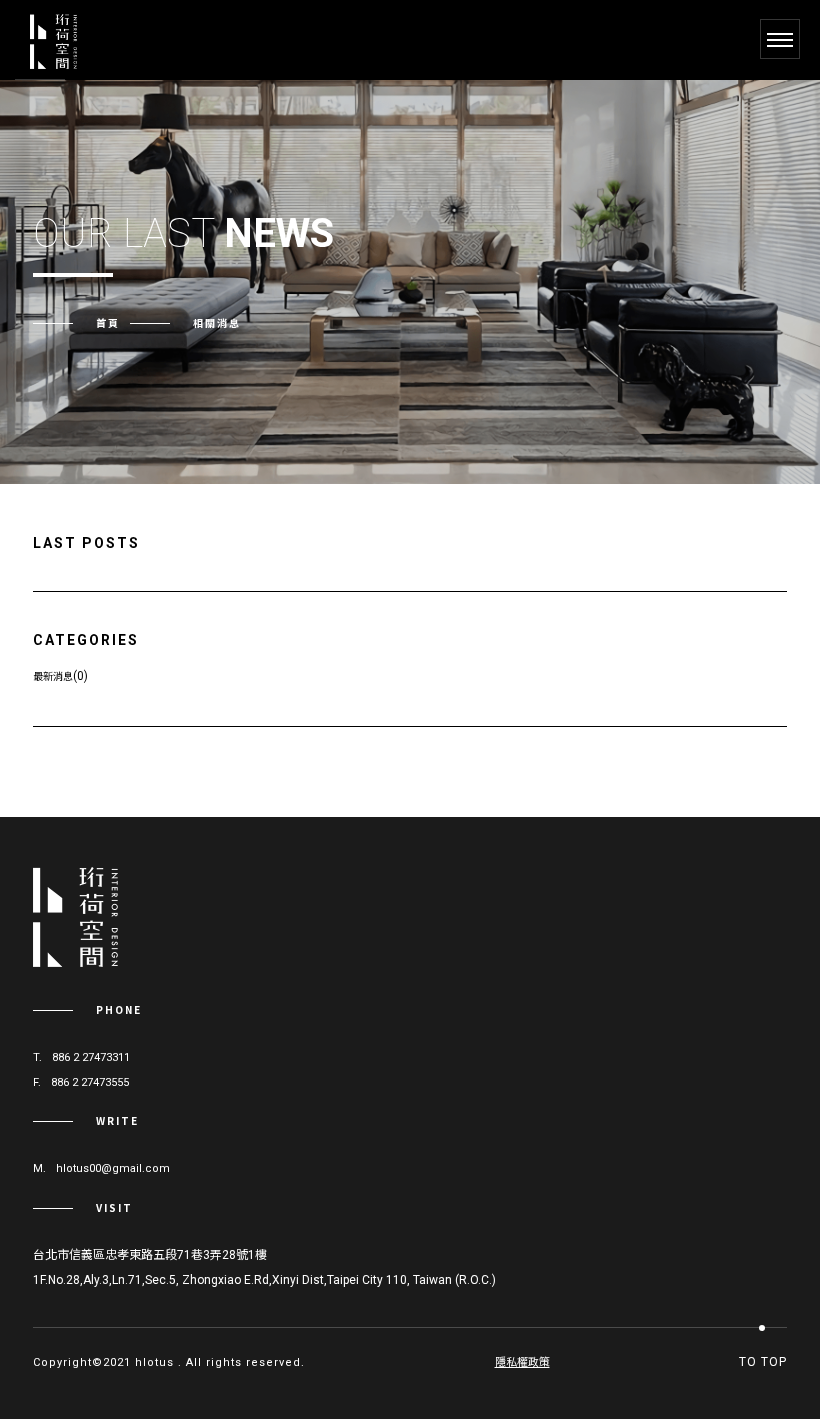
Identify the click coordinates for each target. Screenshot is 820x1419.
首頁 (108, 323)
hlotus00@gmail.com (113, 1168)
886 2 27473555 (90, 1082)
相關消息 (217, 323)
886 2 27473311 (91, 1057)
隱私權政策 (522, 1362)
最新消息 (53, 675)
